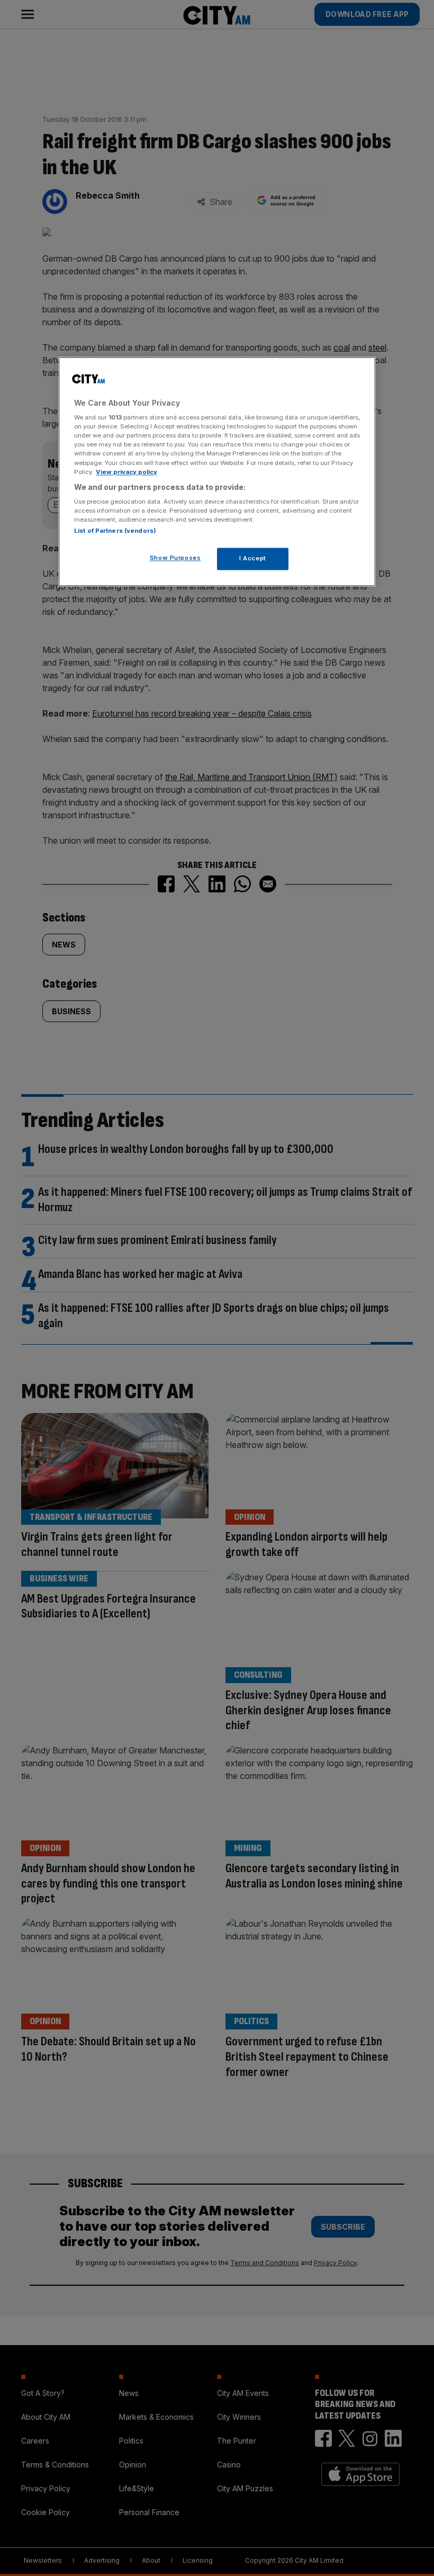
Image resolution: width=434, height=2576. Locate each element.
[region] (217, 472)
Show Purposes (175, 558)
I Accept (253, 559)
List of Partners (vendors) (115, 531)
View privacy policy (126, 472)
